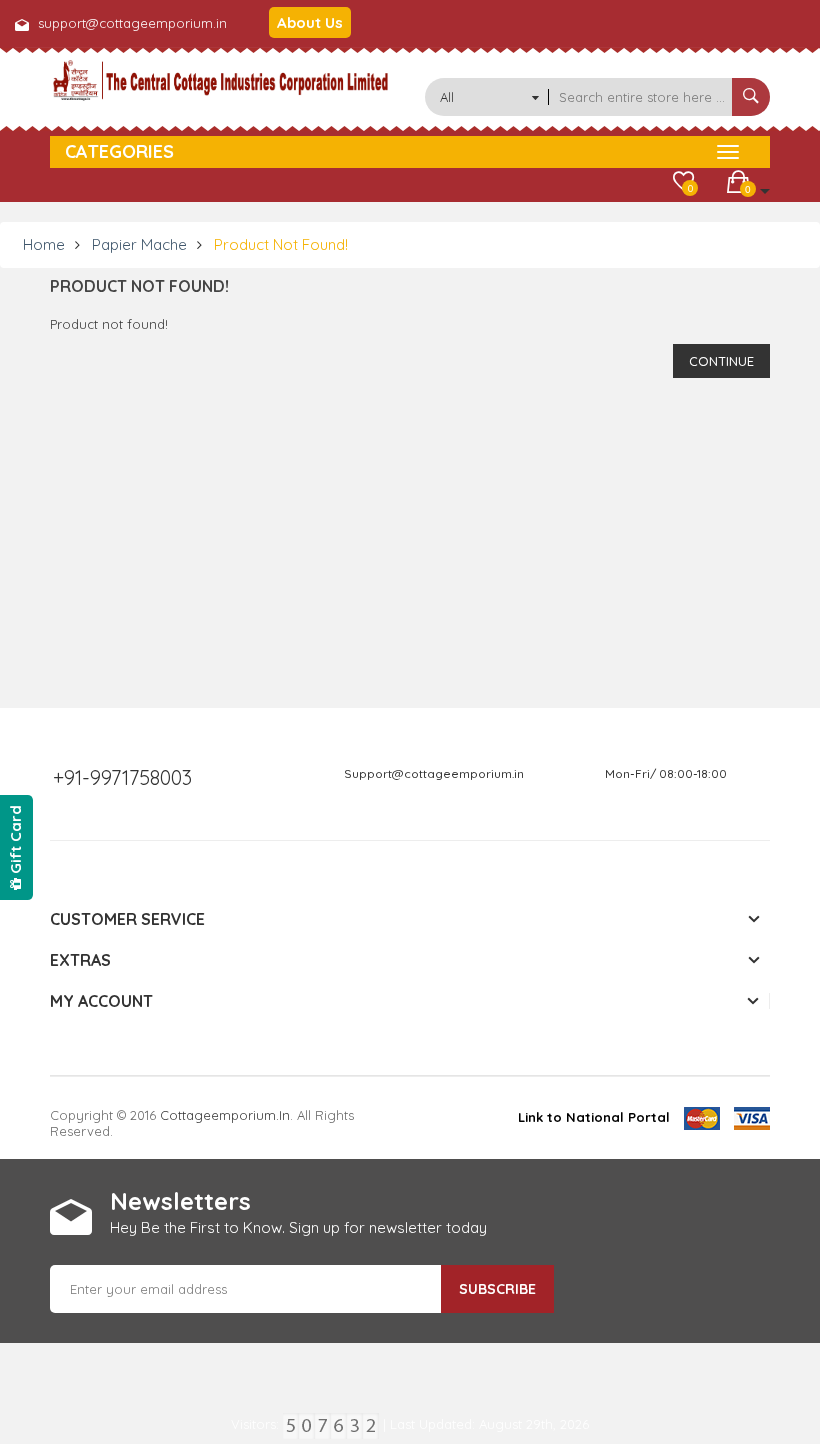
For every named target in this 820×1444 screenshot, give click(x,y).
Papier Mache (139, 244)
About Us (310, 22)
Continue (721, 361)
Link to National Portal (594, 1117)
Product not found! (281, 244)
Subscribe (497, 1289)
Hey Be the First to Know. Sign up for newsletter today (298, 1227)
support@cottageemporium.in (132, 23)
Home (44, 244)
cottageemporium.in (225, 1115)
